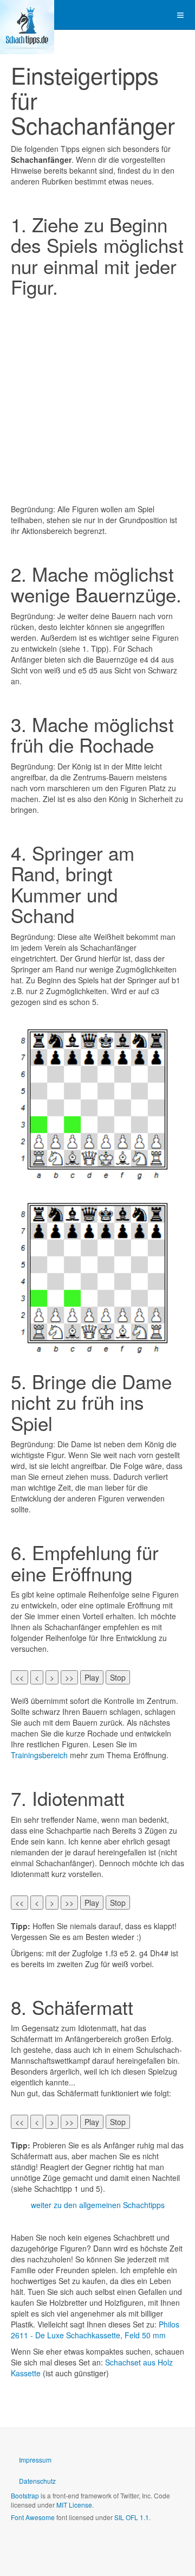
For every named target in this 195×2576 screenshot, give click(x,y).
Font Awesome (33, 2517)
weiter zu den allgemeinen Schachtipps (98, 2205)
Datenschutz (37, 2481)
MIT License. (75, 2505)
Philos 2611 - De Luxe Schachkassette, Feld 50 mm (95, 2330)
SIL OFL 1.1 (132, 2517)
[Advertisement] (97, 400)
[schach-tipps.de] (27, 15)
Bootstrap (25, 2495)
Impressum (35, 2460)
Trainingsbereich (39, 1755)
